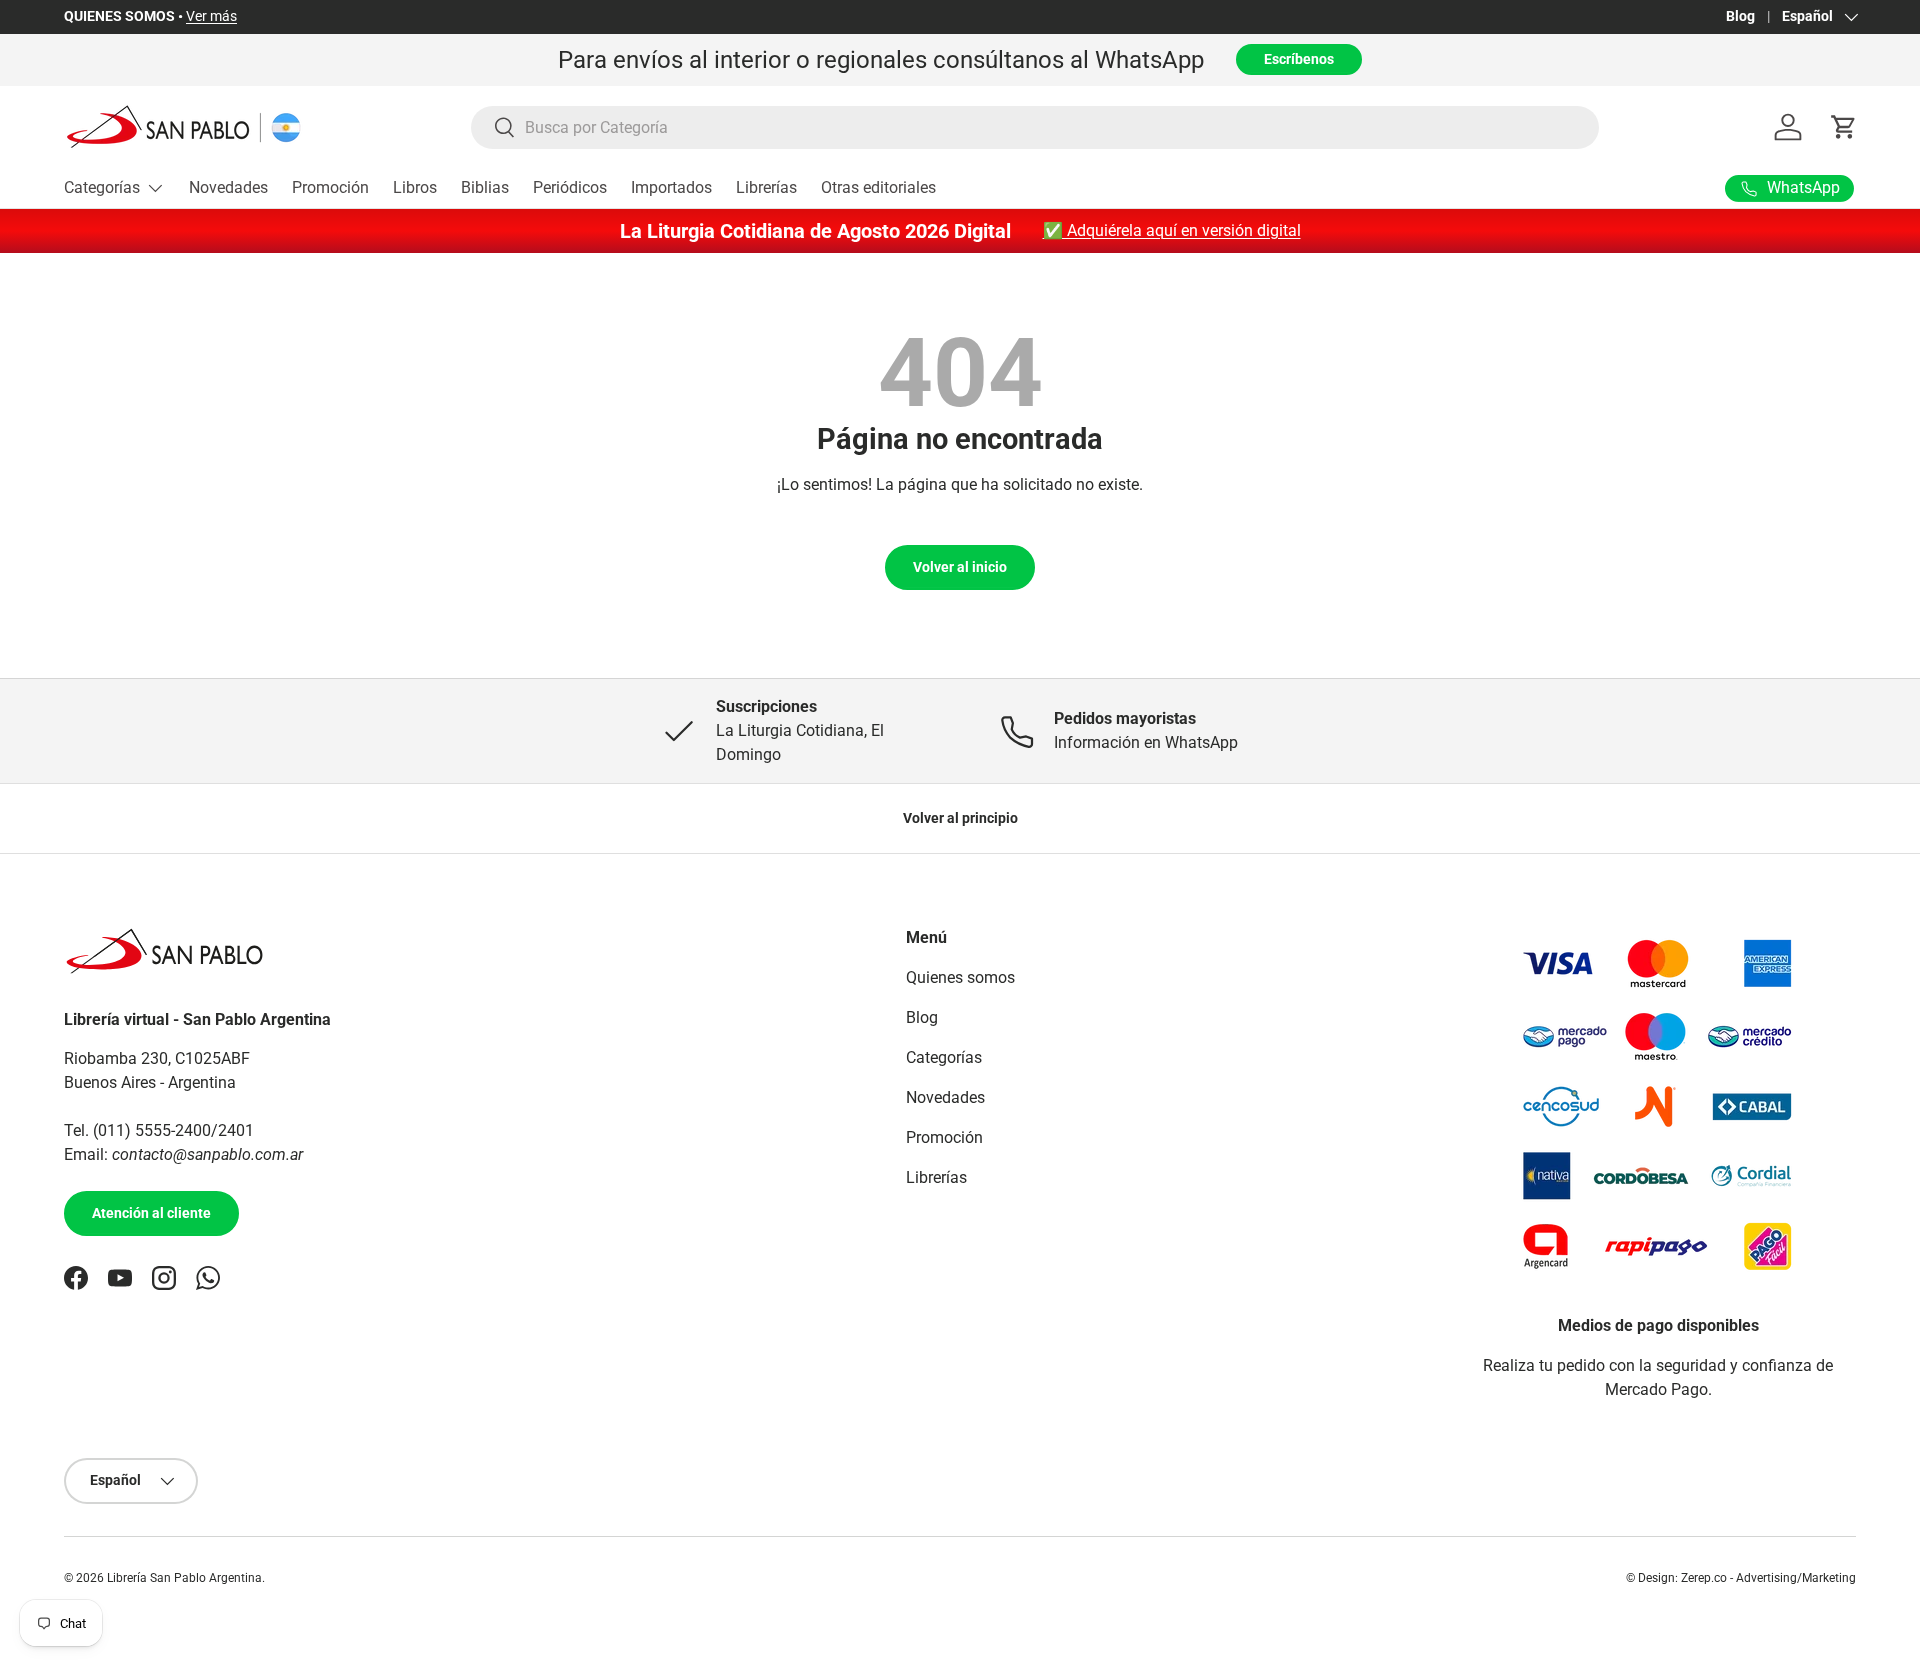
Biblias (485, 187)
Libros (415, 187)
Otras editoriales (878, 187)
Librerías (766, 187)
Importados (671, 187)
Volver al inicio (960, 567)
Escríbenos (1299, 59)
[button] (1844, 127)
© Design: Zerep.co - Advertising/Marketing (1741, 1578)
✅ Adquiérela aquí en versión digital (1172, 230)
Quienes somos (960, 977)
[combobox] (1035, 127)
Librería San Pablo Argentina (184, 1578)
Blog (1740, 16)
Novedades (228, 187)
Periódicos (570, 187)
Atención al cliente (151, 1213)
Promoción (330, 187)
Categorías (102, 187)
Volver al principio (960, 818)
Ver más (211, 16)
